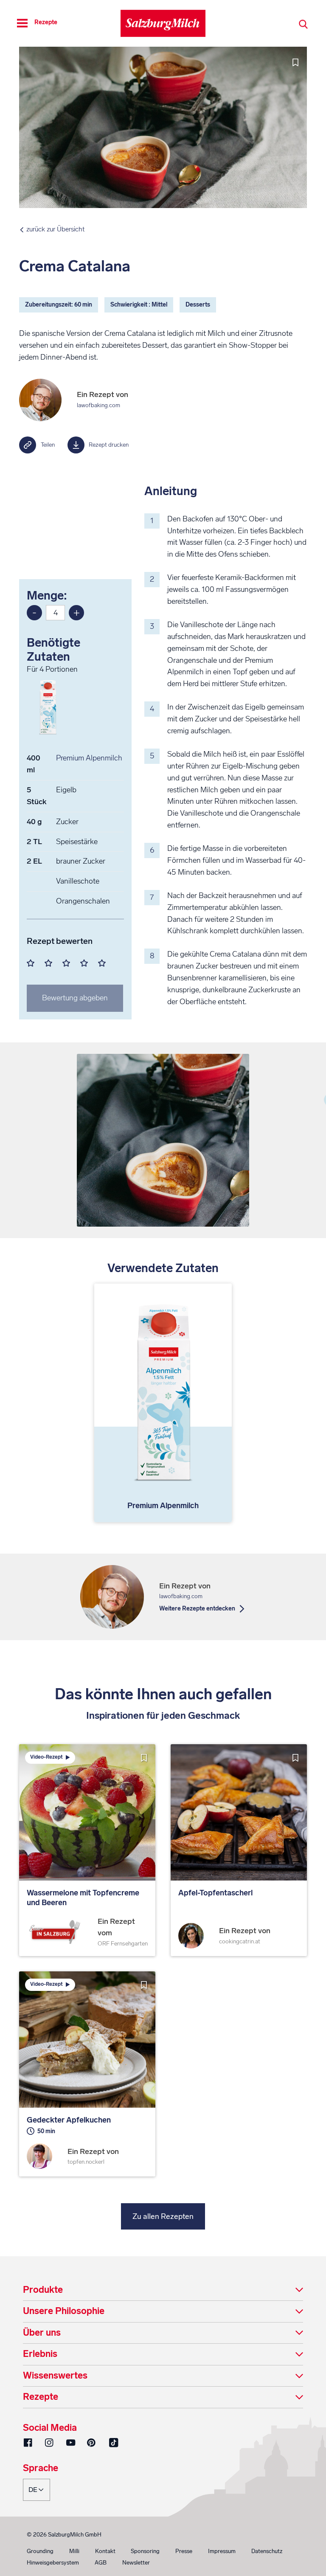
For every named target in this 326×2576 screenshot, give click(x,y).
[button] (163, 2290)
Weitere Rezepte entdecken (197, 1609)
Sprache (41, 2469)
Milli (74, 2551)
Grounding (40, 2551)
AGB (101, 2563)
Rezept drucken (109, 445)
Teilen (48, 445)
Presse (184, 2551)
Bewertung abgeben (75, 998)
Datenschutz (267, 2551)
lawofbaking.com (98, 405)
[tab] (163, 2290)
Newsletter (136, 2563)
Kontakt (105, 2551)
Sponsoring (145, 2551)
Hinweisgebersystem (53, 2563)
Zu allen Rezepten (163, 2216)
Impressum (222, 2551)
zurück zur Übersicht (55, 229)
